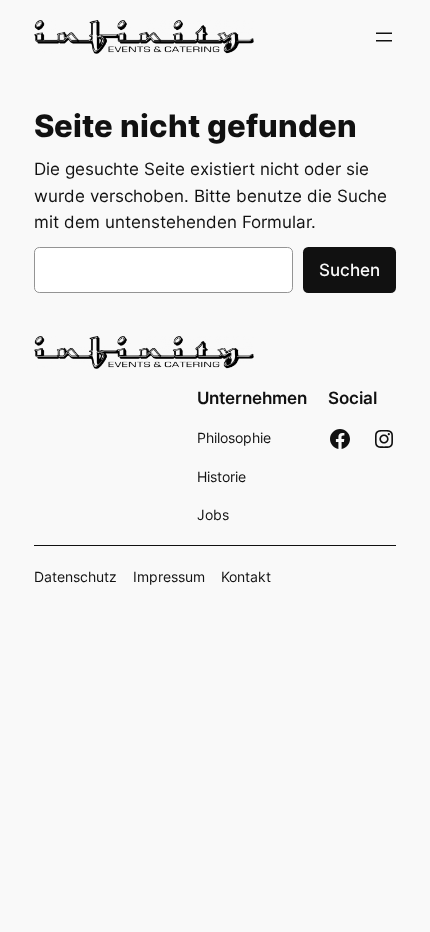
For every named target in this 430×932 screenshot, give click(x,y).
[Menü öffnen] (384, 37)
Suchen (349, 270)
